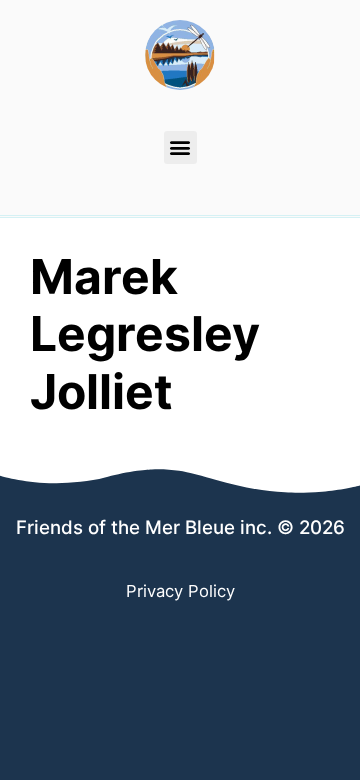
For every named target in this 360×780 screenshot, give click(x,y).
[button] (180, 147)
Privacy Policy (180, 591)
